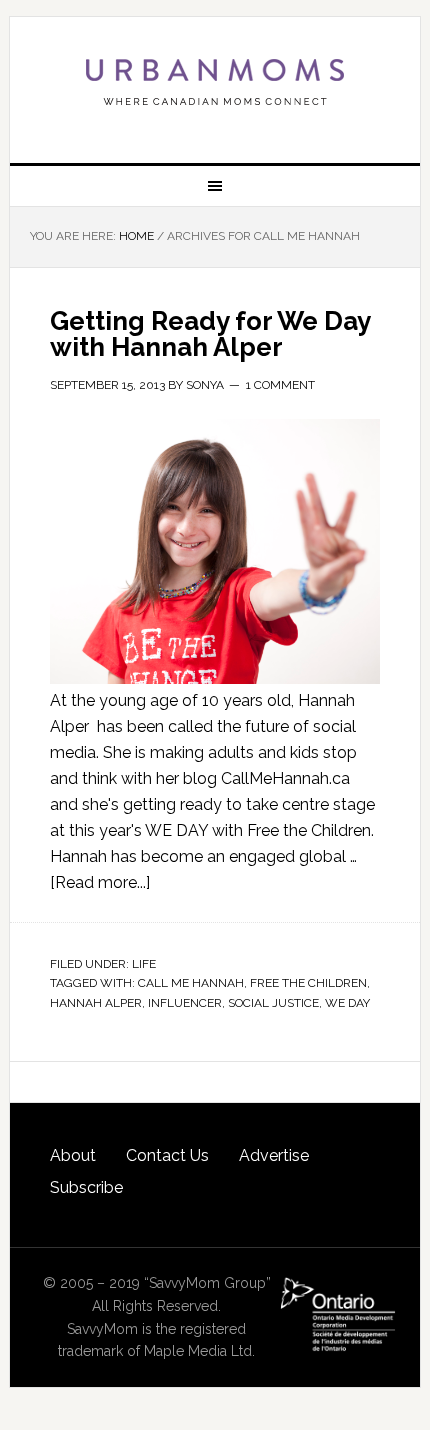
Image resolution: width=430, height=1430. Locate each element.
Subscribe (86, 1187)
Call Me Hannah (191, 983)
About (73, 1155)
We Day (347, 1003)
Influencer (185, 1003)
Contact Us (167, 1155)
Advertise (274, 1155)
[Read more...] (100, 882)
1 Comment (280, 385)
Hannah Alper (96, 1003)
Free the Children (308, 983)
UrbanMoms (215, 82)
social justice (273, 1003)
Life (144, 964)
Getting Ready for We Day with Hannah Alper (210, 334)
